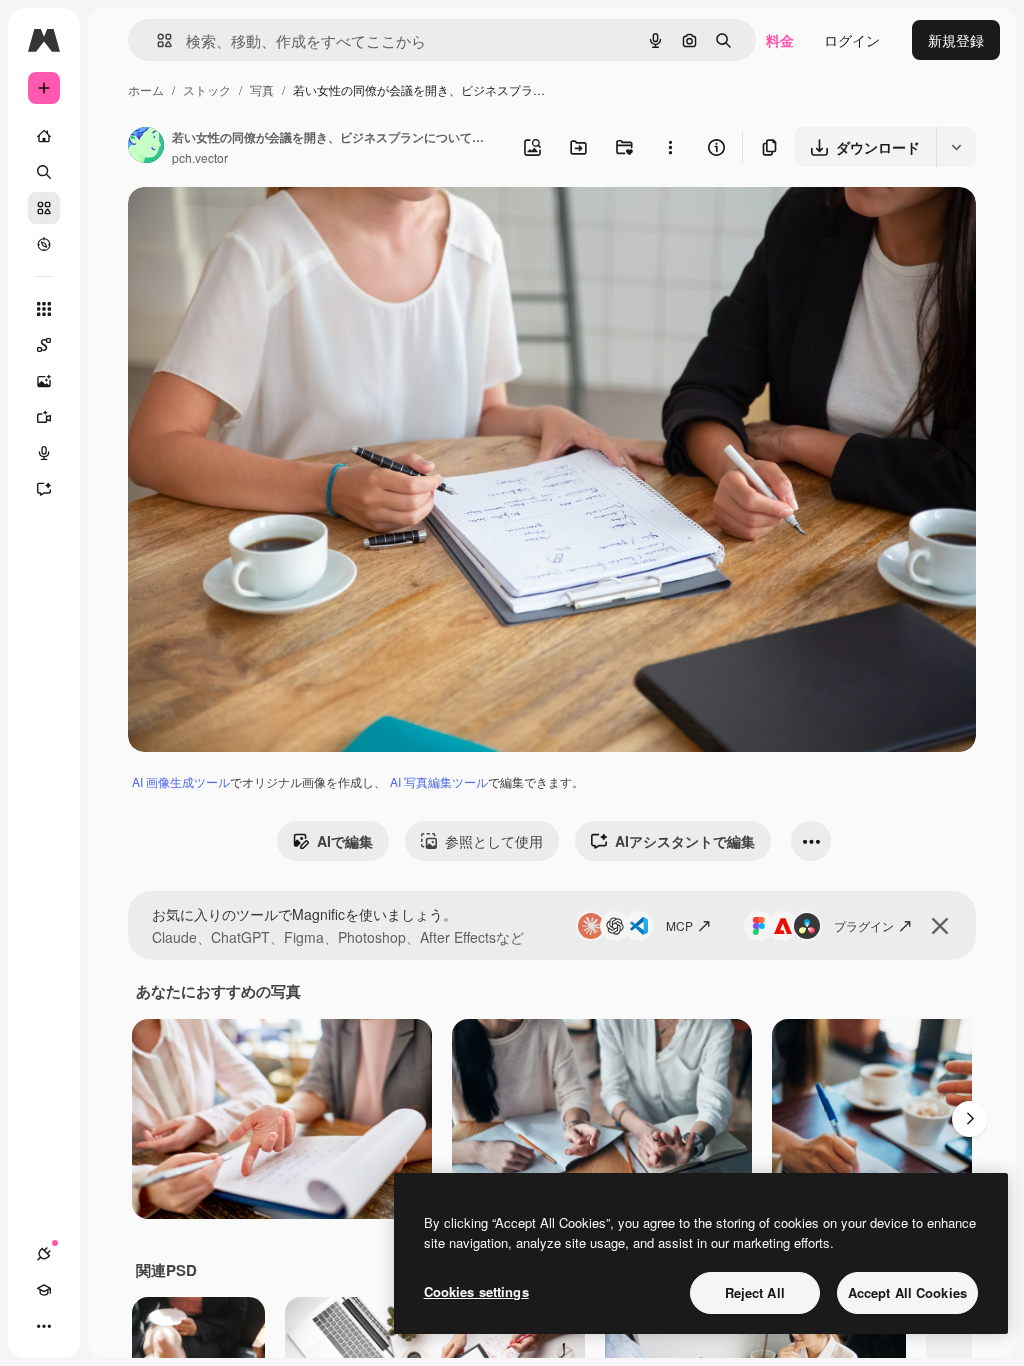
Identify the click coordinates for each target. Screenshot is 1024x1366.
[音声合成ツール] (44, 453)
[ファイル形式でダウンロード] (956, 147)
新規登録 (956, 40)
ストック (207, 89)
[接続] (44, 1254)
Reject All (755, 1292)
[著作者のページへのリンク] (146, 147)
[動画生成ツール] (44, 417)
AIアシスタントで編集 (685, 841)
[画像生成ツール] (44, 381)
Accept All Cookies (907, 1292)
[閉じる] (940, 926)
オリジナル (265, 225)
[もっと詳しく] (44, 244)
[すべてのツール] (44, 309)
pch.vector (200, 157)
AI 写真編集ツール (439, 781)
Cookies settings (476, 1291)
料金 (780, 40)
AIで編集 (345, 841)
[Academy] (44, 1290)
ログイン (852, 40)
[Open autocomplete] (156, 40)
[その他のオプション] (670, 147)
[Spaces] (44, 345)
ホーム (146, 89)
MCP (679, 925)
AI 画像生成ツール (181, 781)
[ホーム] (44, 136)
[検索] (44, 172)
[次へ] (970, 1119)
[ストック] (44, 208)
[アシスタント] (44, 489)
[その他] (44, 1326)
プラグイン (864, 925)
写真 (262, 89)
